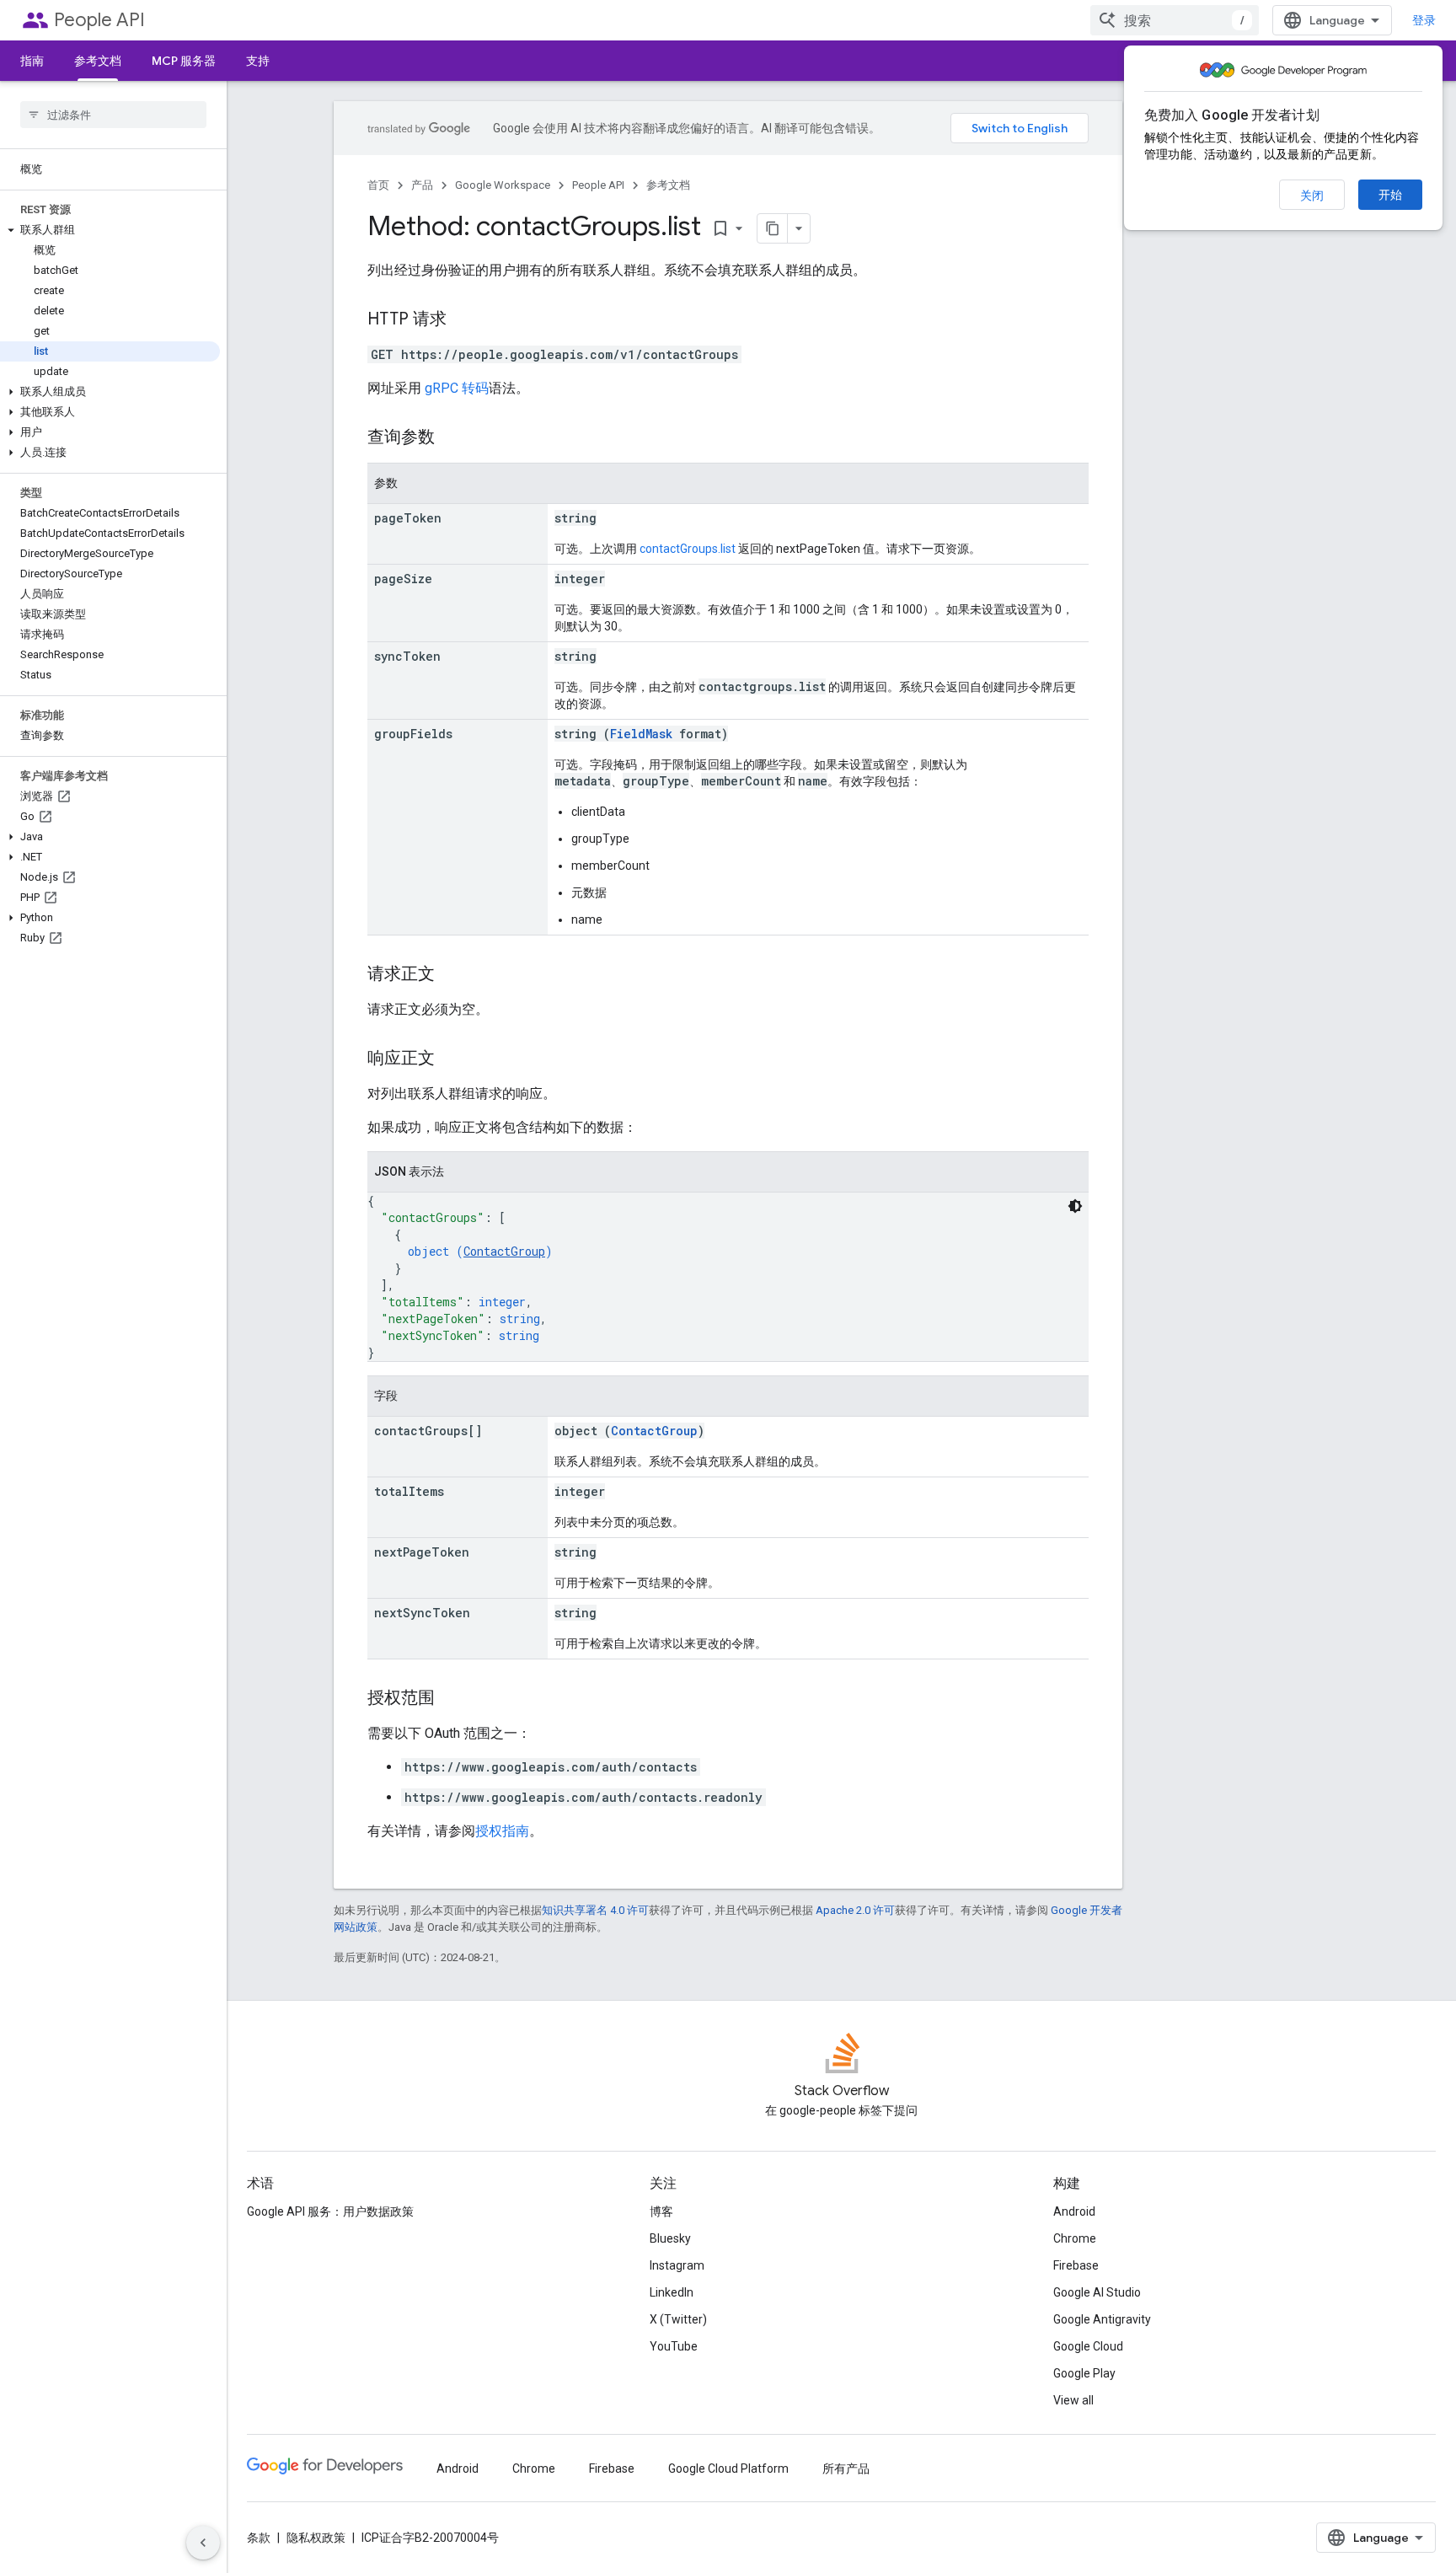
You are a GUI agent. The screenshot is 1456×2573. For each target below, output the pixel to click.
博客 (661, 2211)
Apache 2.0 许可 (855, 1910)
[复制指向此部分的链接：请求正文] (452, 975)
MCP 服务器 (184, 61)
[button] (110, 230)
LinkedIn (672, 2292)
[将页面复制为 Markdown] (773, 228)
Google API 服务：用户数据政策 (330, 2211)
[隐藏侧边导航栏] (203, 2543)
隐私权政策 (316, 2538)
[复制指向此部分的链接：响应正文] (452, 1059)
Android (1074, 2211)
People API (99, 20)
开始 (1390, 195)
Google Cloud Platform (728, 2468)
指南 (32, 61)
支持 (258, 61)
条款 (259, 2538)
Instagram (677, 2265)
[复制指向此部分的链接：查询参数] (452, 438)
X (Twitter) (678, 2319)
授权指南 (502, 1831)
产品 (422, 185)
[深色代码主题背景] (1075, 1206)
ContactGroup (504, 1251)
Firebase (1076, 2265)
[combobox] (1175, 20)
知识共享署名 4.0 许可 (595, 1910)
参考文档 (98, 61)
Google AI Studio (1097, 2292)
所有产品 (846, 2468)
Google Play (1084, 2373)
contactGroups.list (688, 549)
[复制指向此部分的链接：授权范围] (452, 1699)
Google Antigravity (1102, 2319)
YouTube (674, 2346)
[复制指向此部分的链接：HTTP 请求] (463, 320)
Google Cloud (1088, 2346)
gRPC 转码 (457, 388)
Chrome (1075, 2238)
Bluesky (670, 2238)
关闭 (1312, 196)
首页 (378, 185)
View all (1073, 2400)
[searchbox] (113, 115)
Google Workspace (503, 185)
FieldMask (641, 734)
